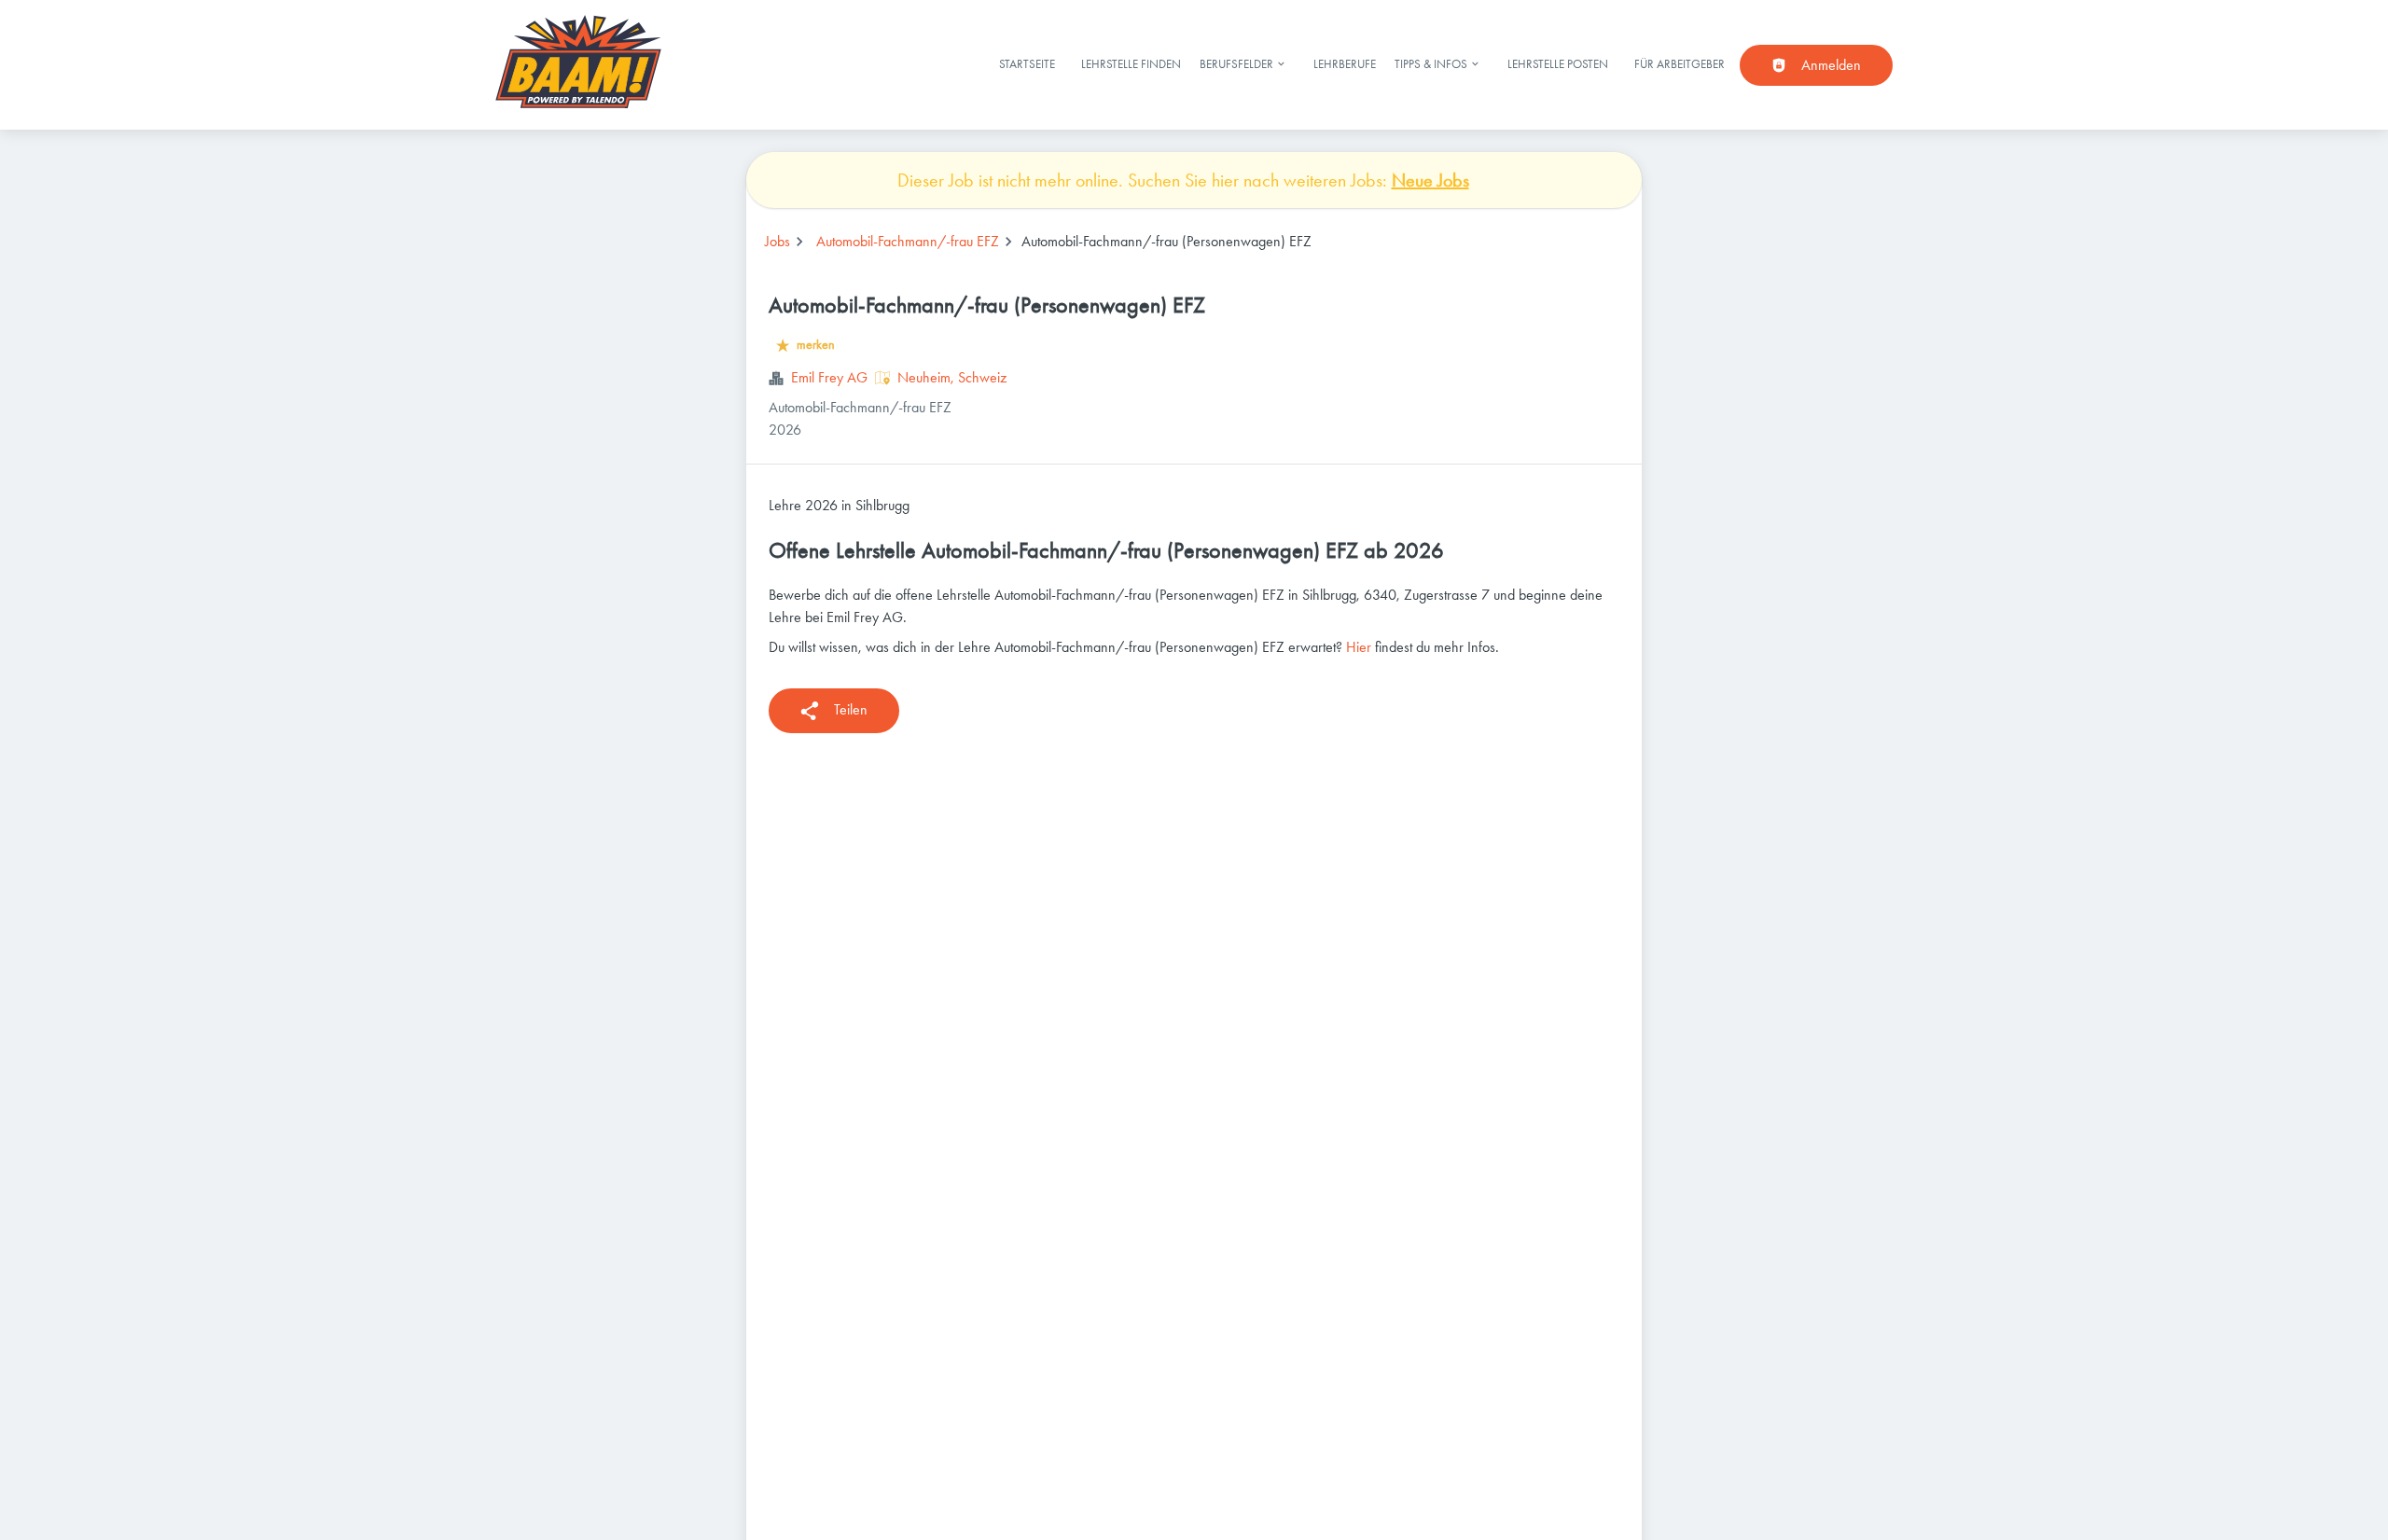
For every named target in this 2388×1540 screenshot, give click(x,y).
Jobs (777, 241)
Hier (1359, 647)
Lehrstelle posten (1558, 64)
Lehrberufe (1345, 64)
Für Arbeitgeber (1680, 64)
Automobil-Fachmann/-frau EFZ (908, 241)
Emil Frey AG (829, 377)
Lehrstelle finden (1131, 64)
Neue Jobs (1430, 180)
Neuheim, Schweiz (952, 377)
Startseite (1027, 64)
